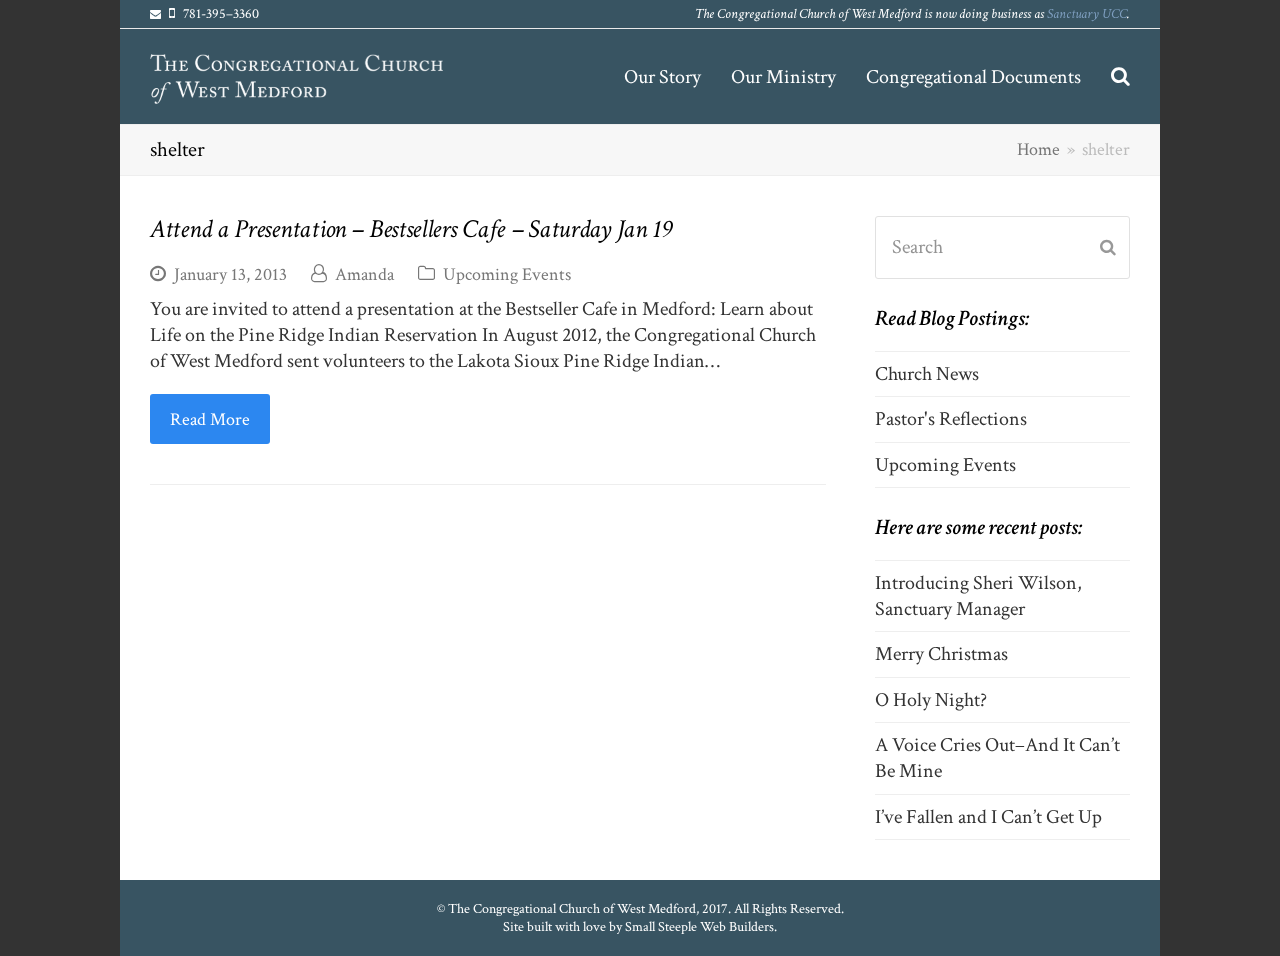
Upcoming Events (507, 274)
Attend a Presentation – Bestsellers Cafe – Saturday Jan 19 (411, 229)
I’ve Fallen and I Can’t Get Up (988, 817)
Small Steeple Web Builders (699, 927)
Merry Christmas (941, 654)
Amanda (364, 274)
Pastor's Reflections (951, 419)
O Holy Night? (931, 700)
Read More (210, 419)
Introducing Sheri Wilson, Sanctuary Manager (978, 596)
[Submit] (1108, 248)
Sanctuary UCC (1087, 14)
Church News (927, 374)
